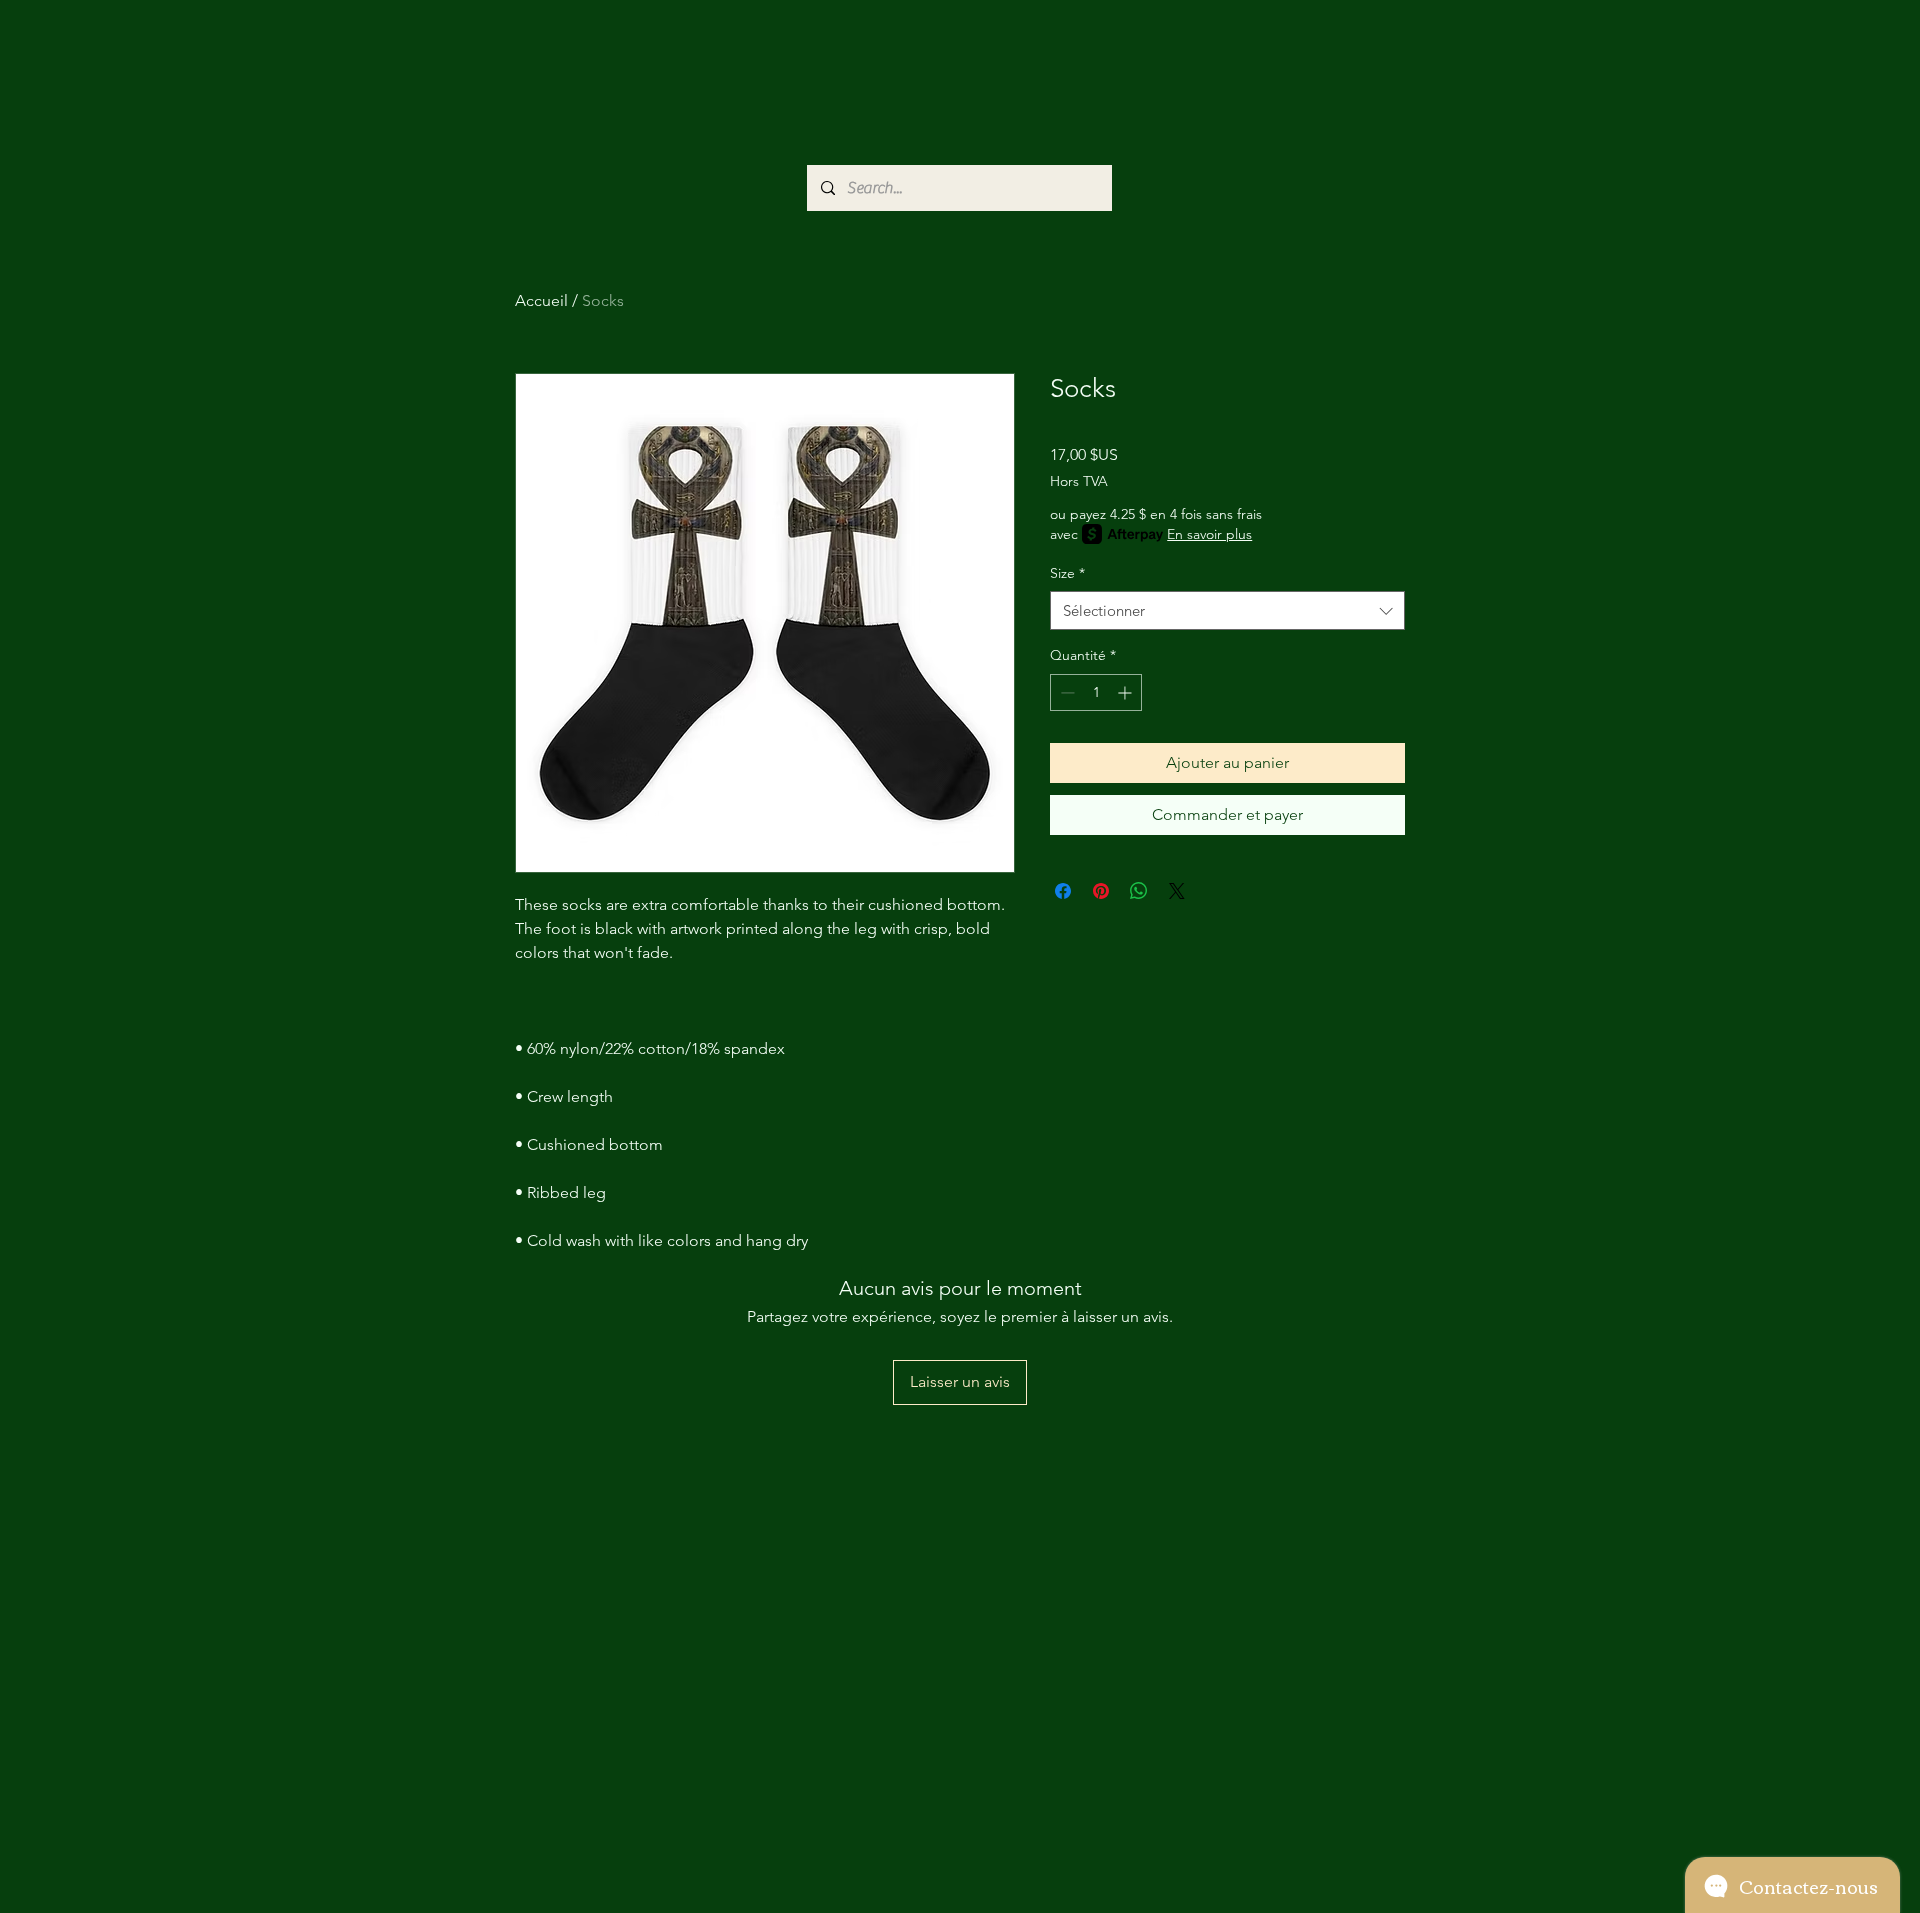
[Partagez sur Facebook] (1063, 891)
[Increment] (1126, 692)
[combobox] (1227, 610)
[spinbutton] (1096, 692)
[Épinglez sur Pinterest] (1101, 891)
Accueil (541, 300)
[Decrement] (1065, 692)
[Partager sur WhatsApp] (1139, 891)
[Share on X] (1177, 891)
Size (1067, 573)
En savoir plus (1209, 534)
